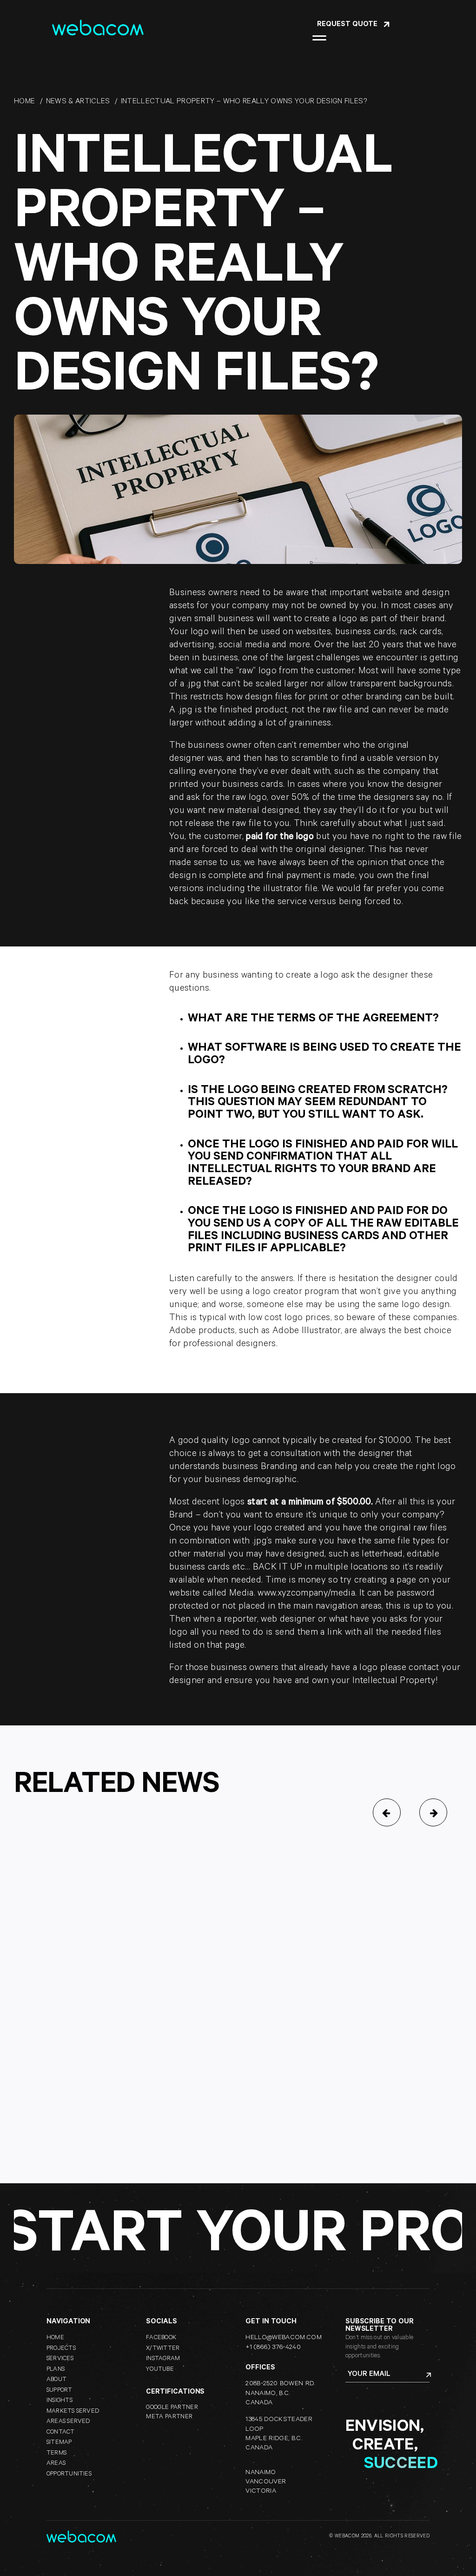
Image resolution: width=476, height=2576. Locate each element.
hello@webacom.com (284, 2338)
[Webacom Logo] (98, 25)
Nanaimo (261, 2473)
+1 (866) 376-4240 (273, 2348)
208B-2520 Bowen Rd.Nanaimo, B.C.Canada (280, 2394)
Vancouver (266, 2482)
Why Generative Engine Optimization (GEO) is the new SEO (118, 2068)
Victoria (261, 2492)
